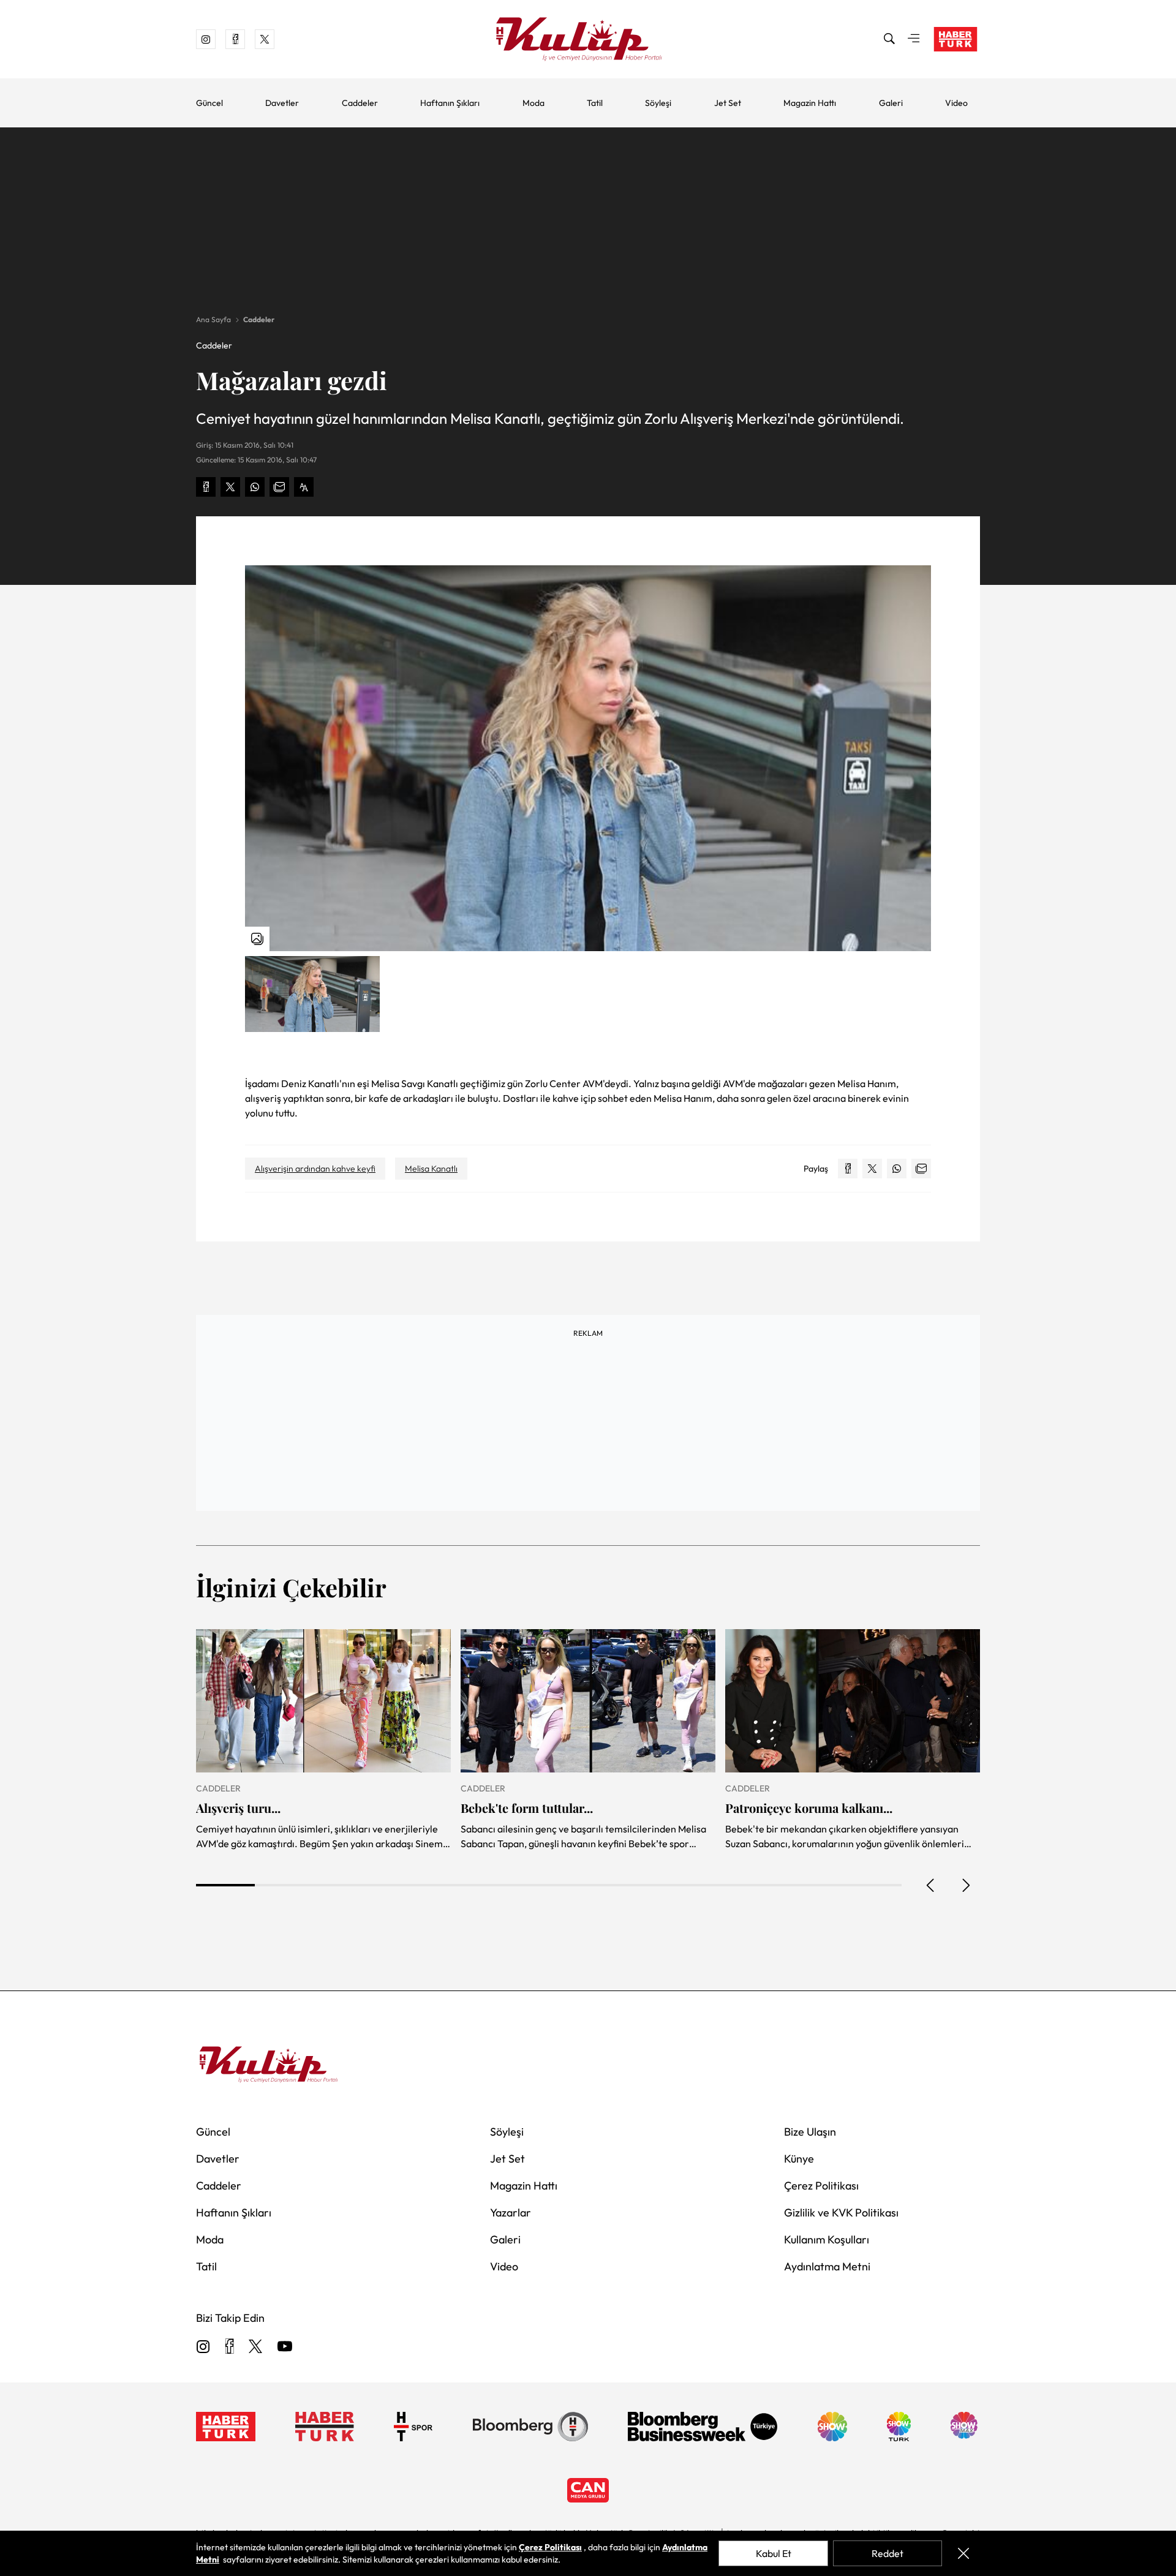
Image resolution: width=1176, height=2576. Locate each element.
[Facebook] (229, 2347)
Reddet (888, 2553)
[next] (965, 1885)
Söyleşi (658, 103)
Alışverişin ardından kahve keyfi (315, 1169)
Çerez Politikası (821, 2186)
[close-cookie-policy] (963, 2553)
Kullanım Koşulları (827, 2239)
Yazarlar (511, 2213)
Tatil (595, 103)
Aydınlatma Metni (827, 2266)
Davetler (282, 103)
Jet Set (728, 103)
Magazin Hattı (810, 103)
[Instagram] (203, 2347)
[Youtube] (285, 2347)
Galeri (891, 103)
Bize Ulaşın (810, 2132)
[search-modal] (889, 39)
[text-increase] (304, 487)
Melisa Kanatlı (431, 1169)
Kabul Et (774, 2553)
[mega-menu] (914, 39)
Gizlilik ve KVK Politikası (841, 2213)
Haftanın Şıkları (450, 103)
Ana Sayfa (213, 319)
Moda (533, 103)
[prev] (931, 1885)
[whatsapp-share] (255, 487)
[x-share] (230, 487)
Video (956, 103)
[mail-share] (279, 487)
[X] (255, 2347)
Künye (799, 2159)
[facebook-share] (206, 487)
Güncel (209, 103)
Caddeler (360, 103)
